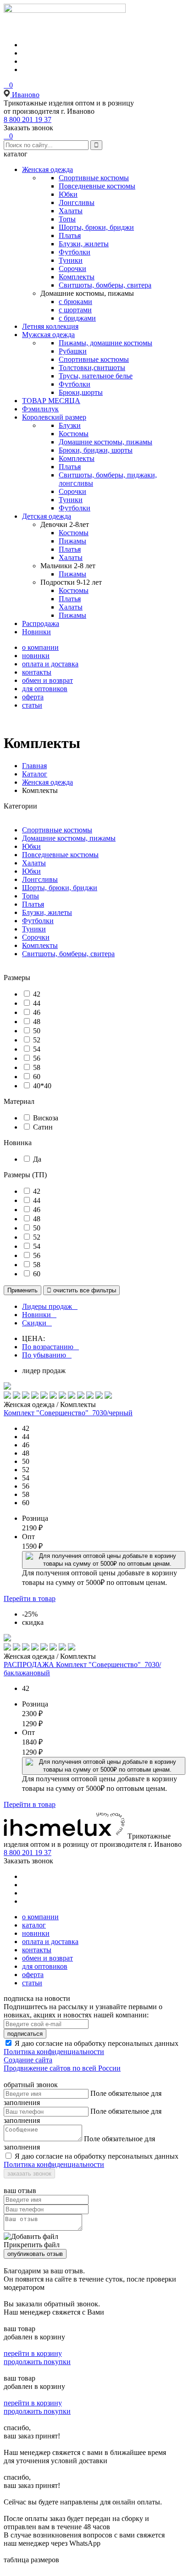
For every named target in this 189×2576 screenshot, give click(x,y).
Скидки (34, 1323)
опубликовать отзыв (35, 2254)
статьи (32, 705)
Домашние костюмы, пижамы (106, 442)
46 (37, 1012)
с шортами (75, 310)
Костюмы (74, 434)
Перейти (30, 1598)
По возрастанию (48, 1347)
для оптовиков (45, 689)
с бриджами (77, 318)
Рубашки (73, 351)
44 (37, 1003)
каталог (34, 1925)
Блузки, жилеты (84, 244)
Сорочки (72, 269)
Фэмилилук (40, 409)
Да (37, 1159)
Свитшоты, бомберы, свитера (105, 285)
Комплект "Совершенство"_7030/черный (68, 1413)
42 (37, 994)
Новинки (36, 632)
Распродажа (41, 623)
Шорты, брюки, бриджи (96, 227)
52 (37, 1040)
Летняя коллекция (50, 326)
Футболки (75, 252)
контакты (37, 672)
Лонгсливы (77, 202)
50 (37, 1031)
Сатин (43, 1127)
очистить (81, 1290)
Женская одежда (47, 169)
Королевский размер (54, 417)
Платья (70, 235)
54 (37, 1049)
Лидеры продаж (47, 1306)
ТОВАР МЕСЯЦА (51, 401)
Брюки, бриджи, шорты (96, 450)
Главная (34, 766)
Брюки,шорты (81, 392)
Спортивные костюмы (94, 178)
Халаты (71, 211)
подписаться (25, 2034)
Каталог (35, 774)
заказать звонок (29, 2174)
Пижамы (72, 541)
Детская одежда (47, 516)
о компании (40, 647)
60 (37, 1077)
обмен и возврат (47, 680)
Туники (71, 260)
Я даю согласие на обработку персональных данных (97, 2043)
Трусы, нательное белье (96, 376)
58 (37, 1067)
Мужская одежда (48, 335)
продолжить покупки (37, 2362)
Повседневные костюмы (97, 186)
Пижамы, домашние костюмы (106, 343)
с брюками (75, 302)
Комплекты (77, 277)
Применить (22, 1290)
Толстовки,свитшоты (92, 368)
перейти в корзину (33, 2353)
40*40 (42, 1086)
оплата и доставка (50, 664)
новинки (36, 656)
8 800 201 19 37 (28, 119)
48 (37, 1022)
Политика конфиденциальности (54, 2052)
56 (37, 1058)
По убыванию (44, 1355)
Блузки (70, 425)
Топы (67, 219)
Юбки (68, 194)
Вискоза (46, 1118)
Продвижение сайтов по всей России (62, 2068)
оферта (33, 697)
